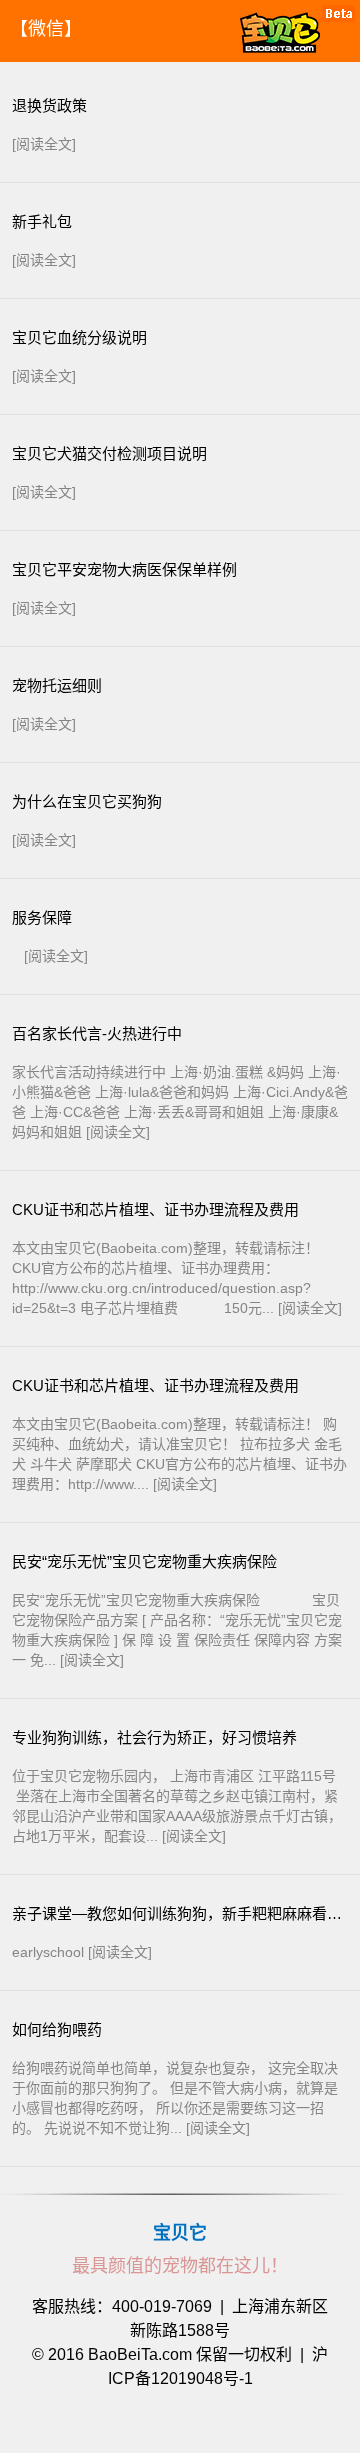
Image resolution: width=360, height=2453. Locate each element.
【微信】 (46, 29)
